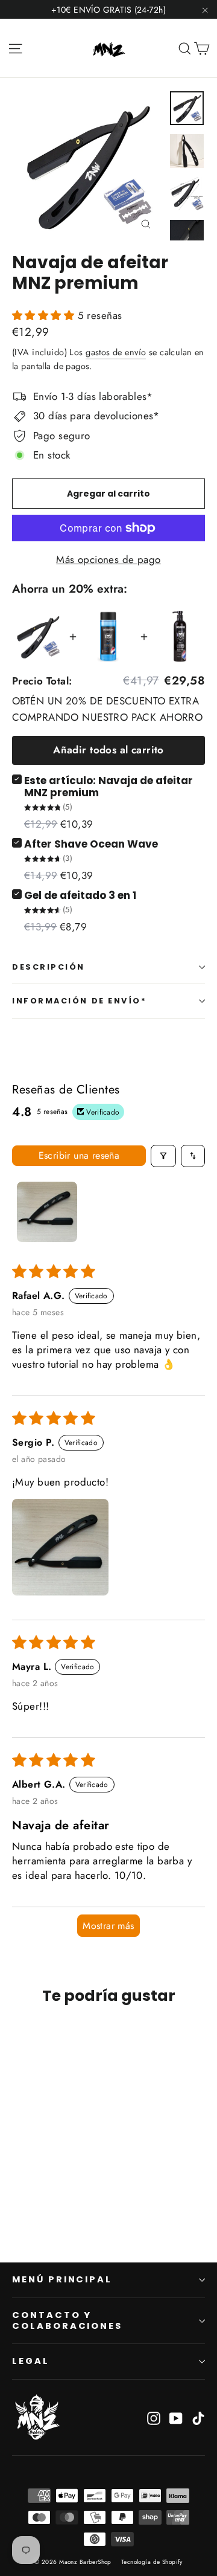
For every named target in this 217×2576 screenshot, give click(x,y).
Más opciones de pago (108, 559)
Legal (31, 2361)
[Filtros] (163, 1156)
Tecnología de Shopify (152, 2562)
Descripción (49, 967)
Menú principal (62, 2279)
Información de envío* (80, 1001)
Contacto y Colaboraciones (67, 2320)
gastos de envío (116, 352)
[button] (45, 315)
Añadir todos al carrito (108, 750)
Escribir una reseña (79, 1155)
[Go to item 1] (47, 1212)
